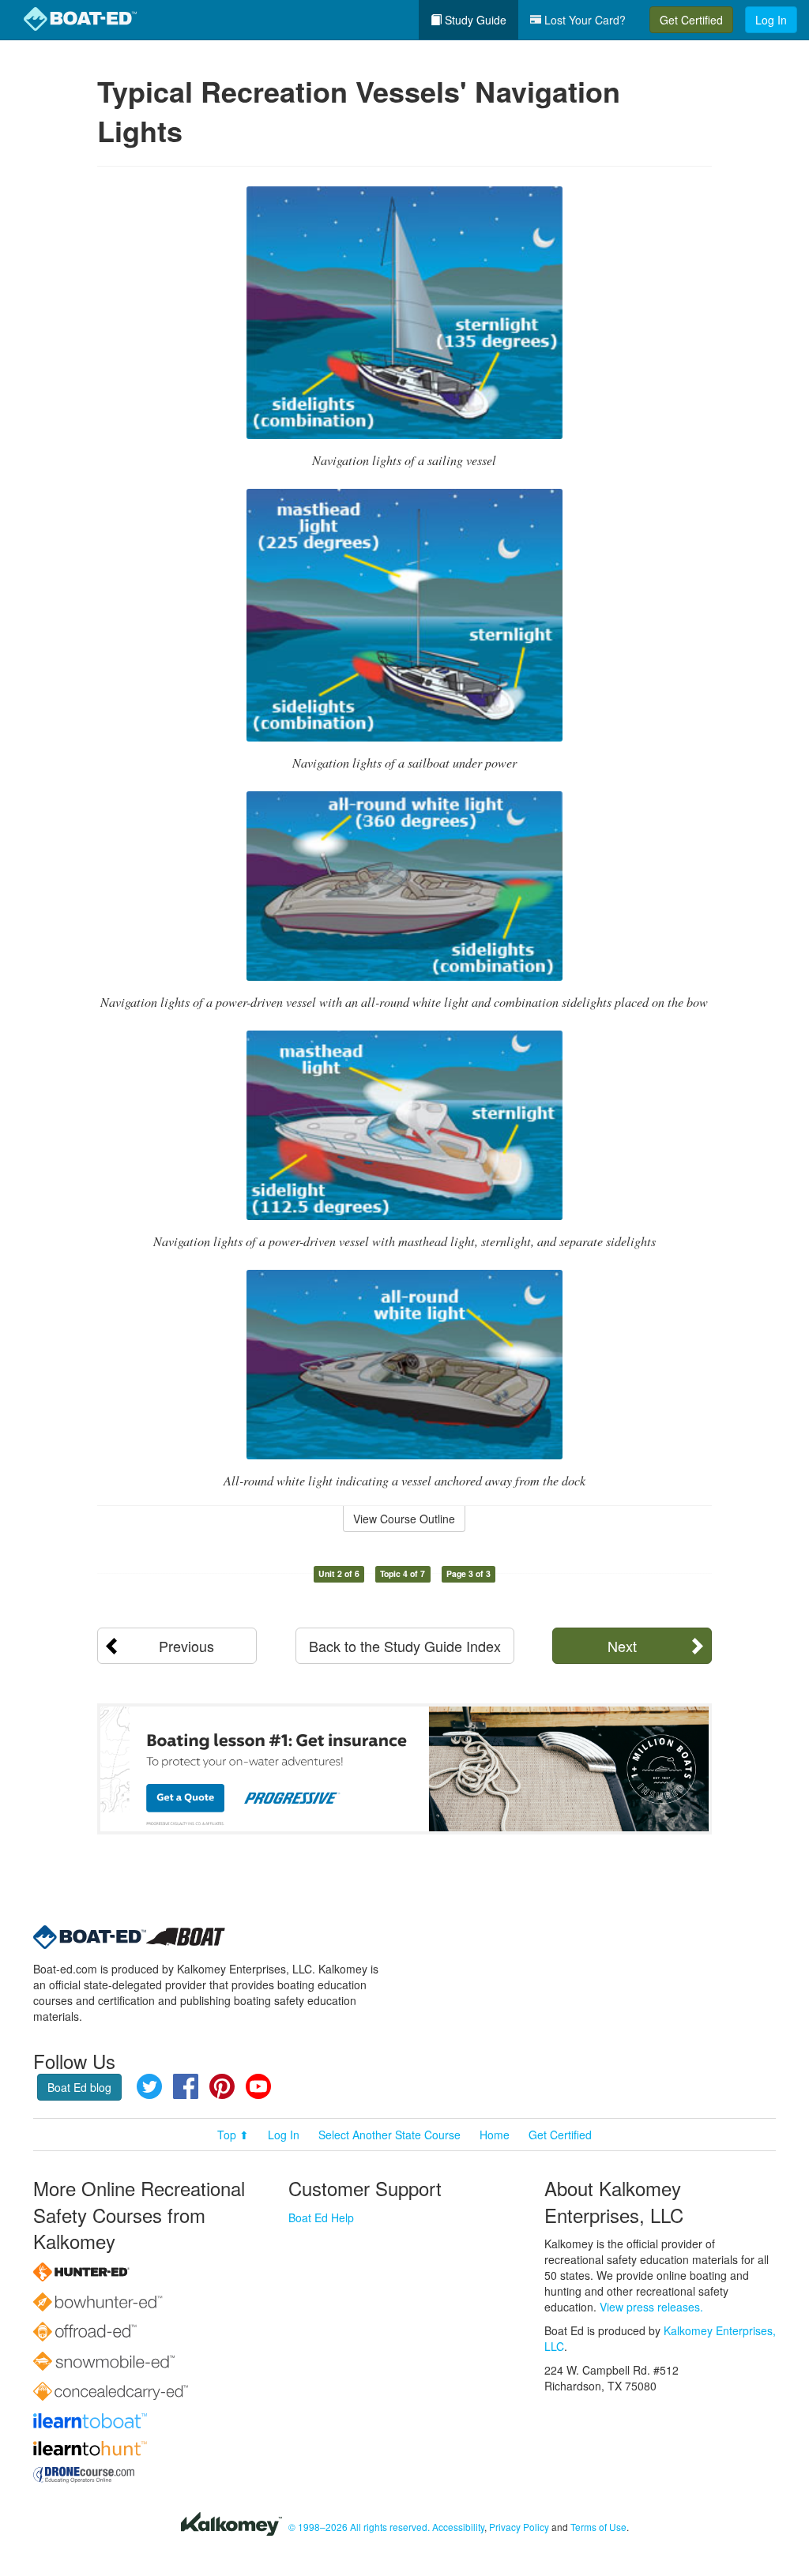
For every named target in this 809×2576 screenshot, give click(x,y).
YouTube (258, 2086)
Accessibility (458, 2527)
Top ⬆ (233, 2135)
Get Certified (691, 20)
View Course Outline (404, 1519)
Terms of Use (598, 2527)
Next (622, 1646)
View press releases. (651, 2307)
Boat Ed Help (321, 2217)
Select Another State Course (389, 2135)
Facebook (186, 2086)
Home (495, 2135)
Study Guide (474, 20)
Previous (186, 1646)
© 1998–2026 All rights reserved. (359, 2527)
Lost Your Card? (583, 20)
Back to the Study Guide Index (405, 1646)
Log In (771, 20)
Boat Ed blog (79, 2087)
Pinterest (222, 2086)
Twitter (149, 2086)
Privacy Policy (519, 2527)
